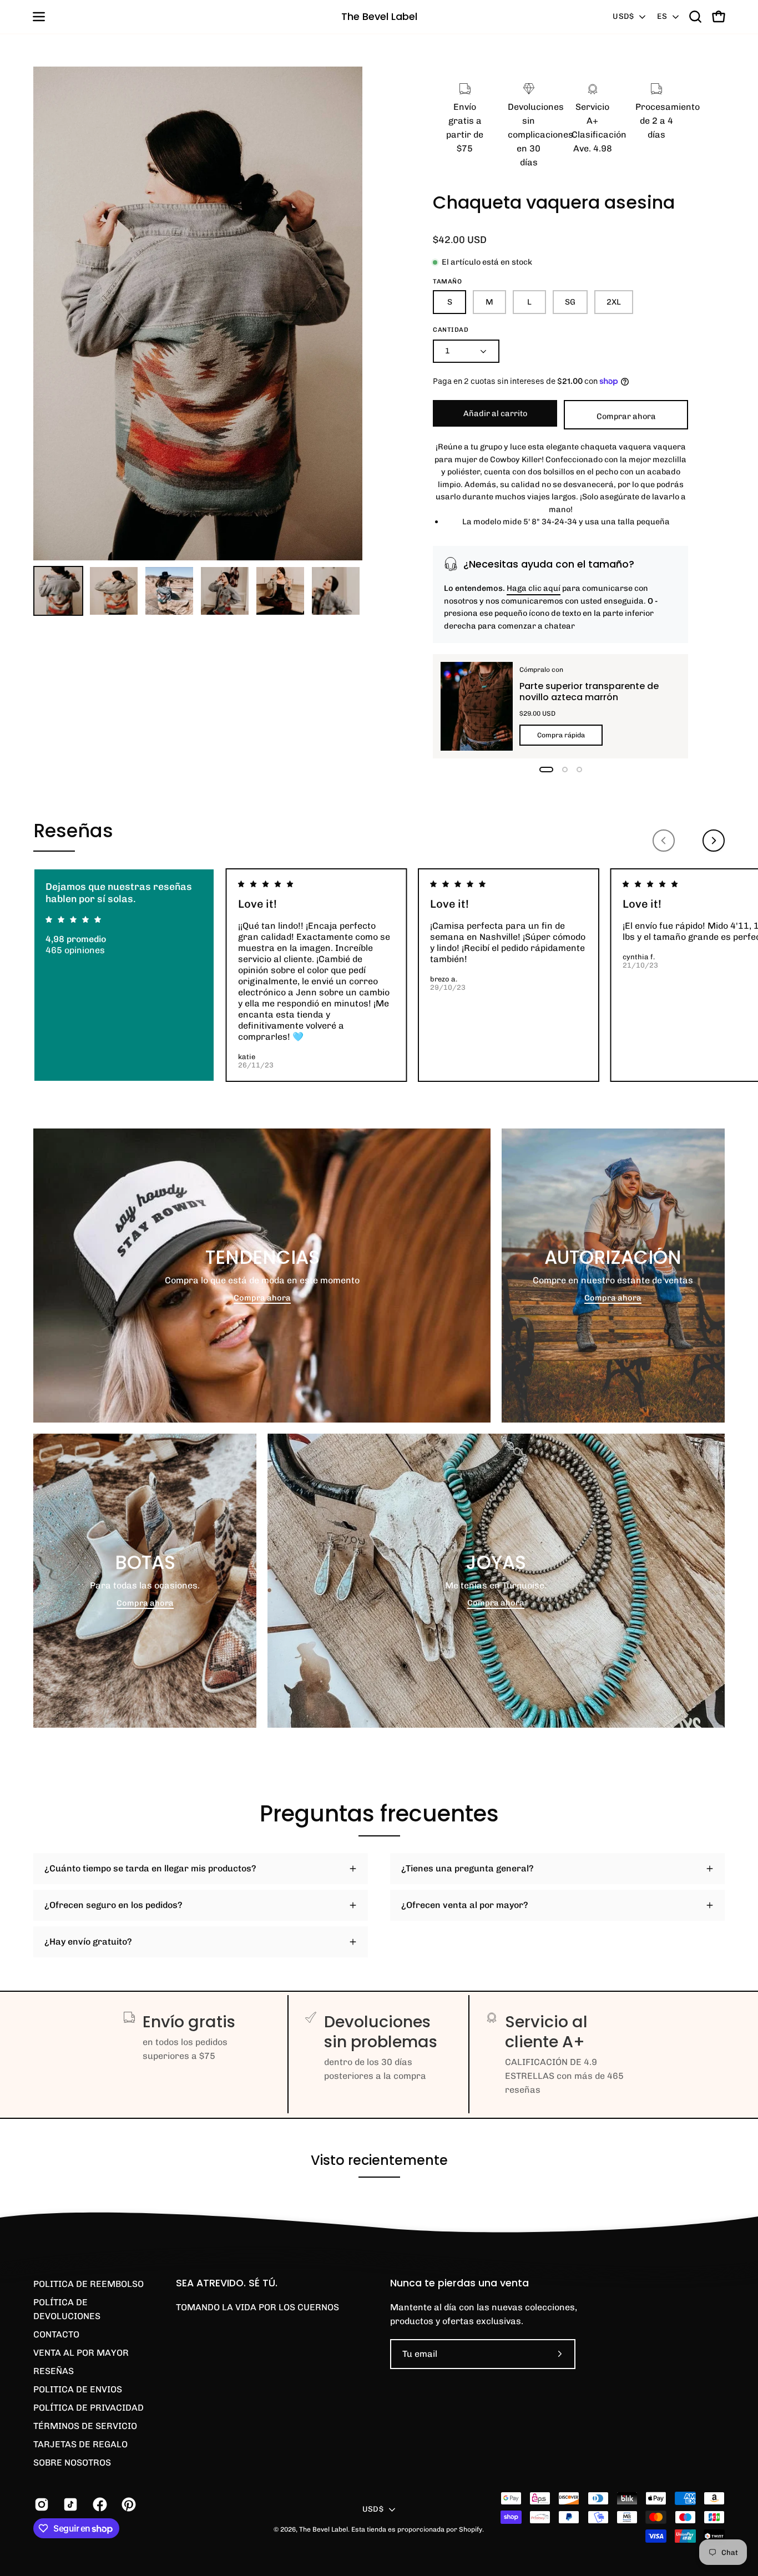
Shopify (471, 2529)
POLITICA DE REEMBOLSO (89, 2284)
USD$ (623, 16)
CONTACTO (56, 2334)
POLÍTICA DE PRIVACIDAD (89, 2408)
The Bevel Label (379, 16)
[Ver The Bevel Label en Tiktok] (69, 2504)
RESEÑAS (54, 2371)
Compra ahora (262, 1298)
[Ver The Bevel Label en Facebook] (99, 2504)
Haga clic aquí (534, 588)
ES (662, 16)
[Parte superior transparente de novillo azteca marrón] (477, 706)
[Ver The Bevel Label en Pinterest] (128, 2504)
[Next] (714, 841)
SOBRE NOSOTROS (72, 2463)
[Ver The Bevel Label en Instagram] (41, 2504)
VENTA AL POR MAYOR (81, 2353)
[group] (379, 975)
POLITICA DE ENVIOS (78, 2389)
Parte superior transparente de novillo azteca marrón (588, 691)
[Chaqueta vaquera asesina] (58, 591)
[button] (695, 17)
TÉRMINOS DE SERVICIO (85, 2426)
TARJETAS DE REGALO (80, 2444)
